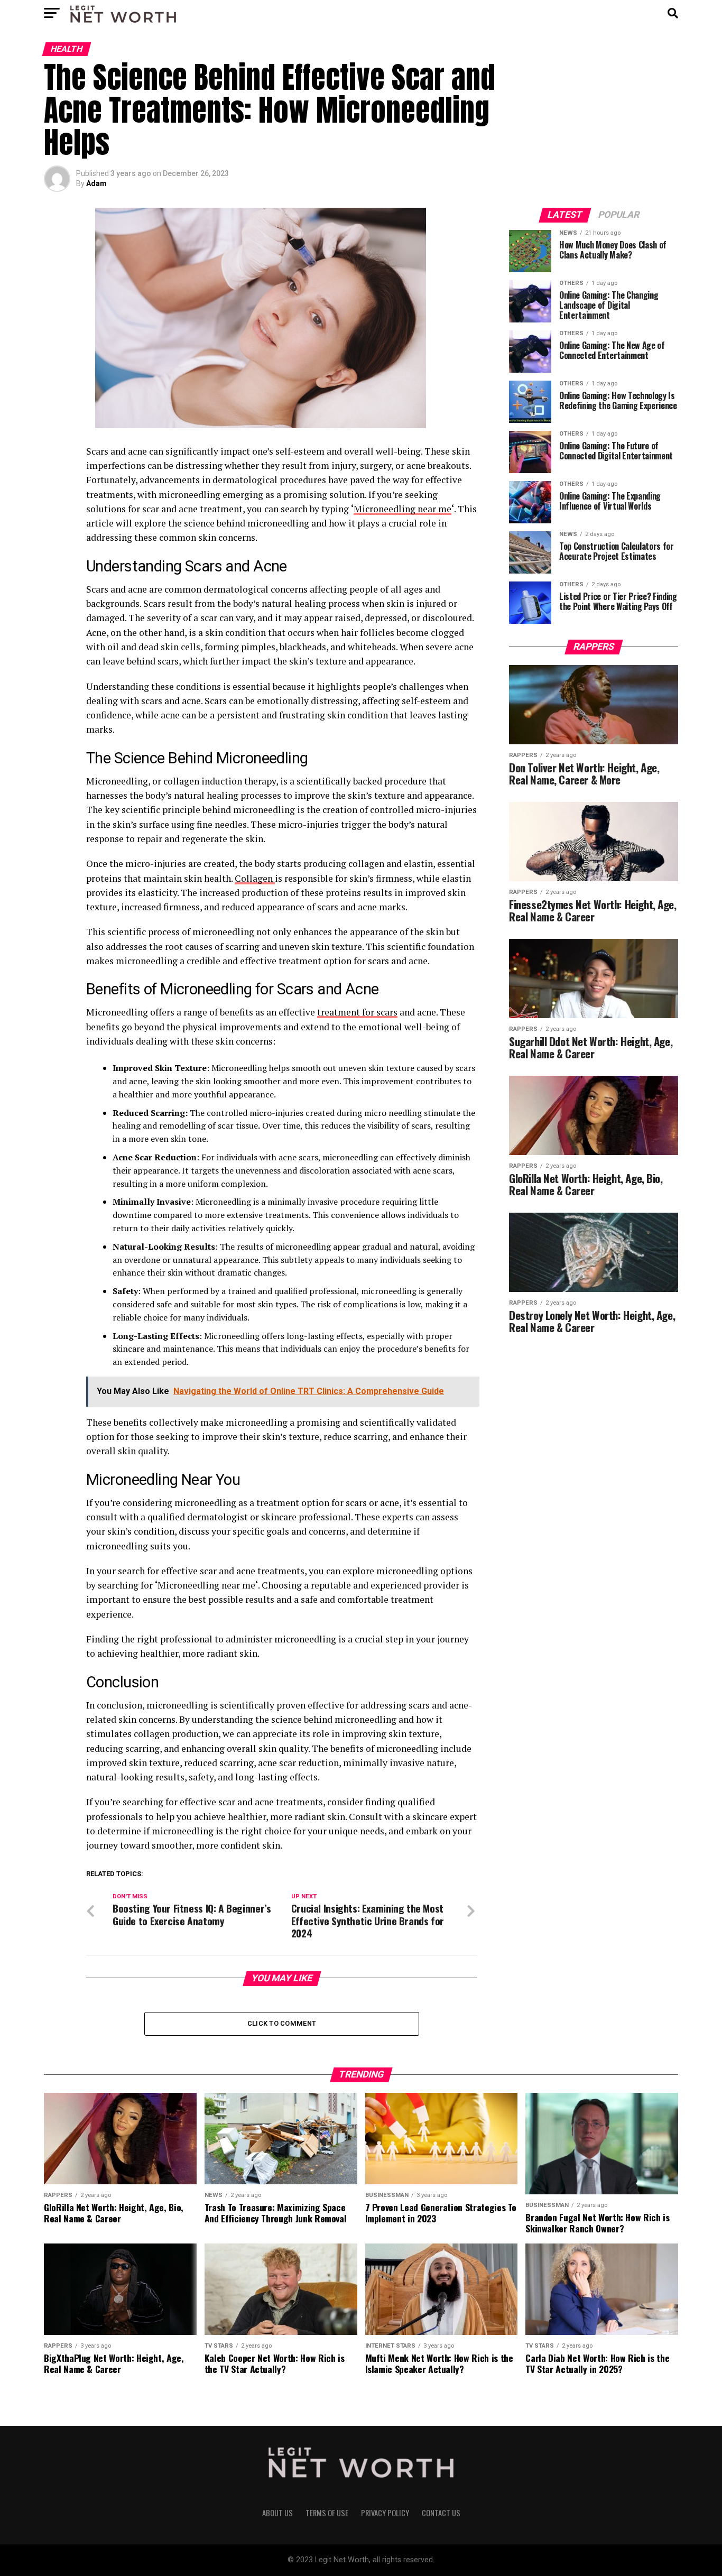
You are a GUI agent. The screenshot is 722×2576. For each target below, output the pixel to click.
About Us (277, 2513)
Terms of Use (327, 2513)
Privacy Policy (385, 2513)
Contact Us (441, 2513)
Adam (96, 183)
